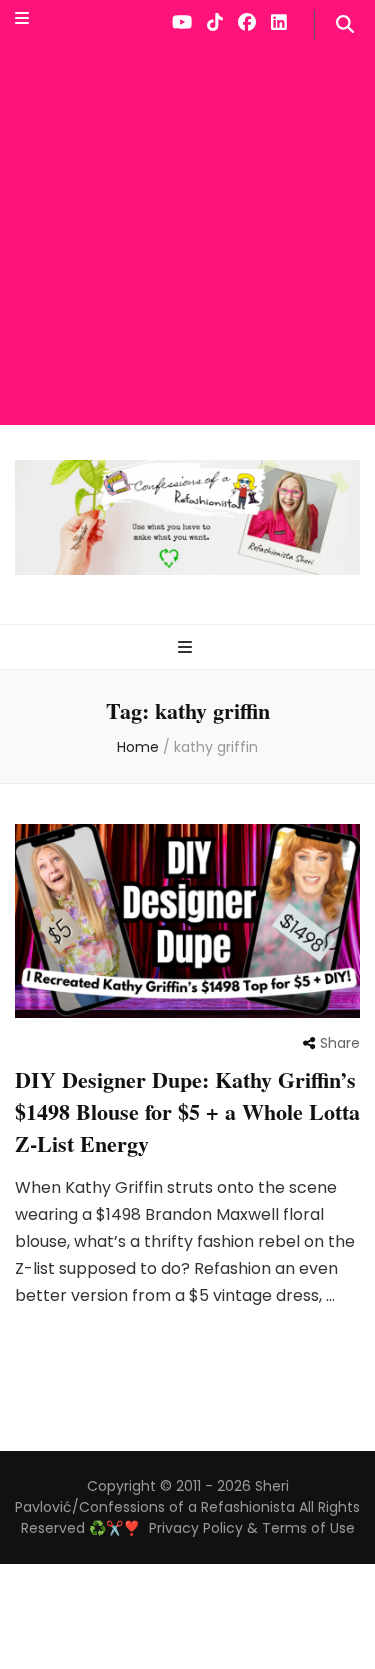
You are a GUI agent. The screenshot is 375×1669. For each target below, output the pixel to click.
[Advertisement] (187, 237)
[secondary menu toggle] (22, 19)
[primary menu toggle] (187, 648)
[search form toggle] (345, 25)
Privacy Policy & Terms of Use (252, 1528)
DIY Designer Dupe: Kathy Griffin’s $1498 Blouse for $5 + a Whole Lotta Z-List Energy (187, 1111)
